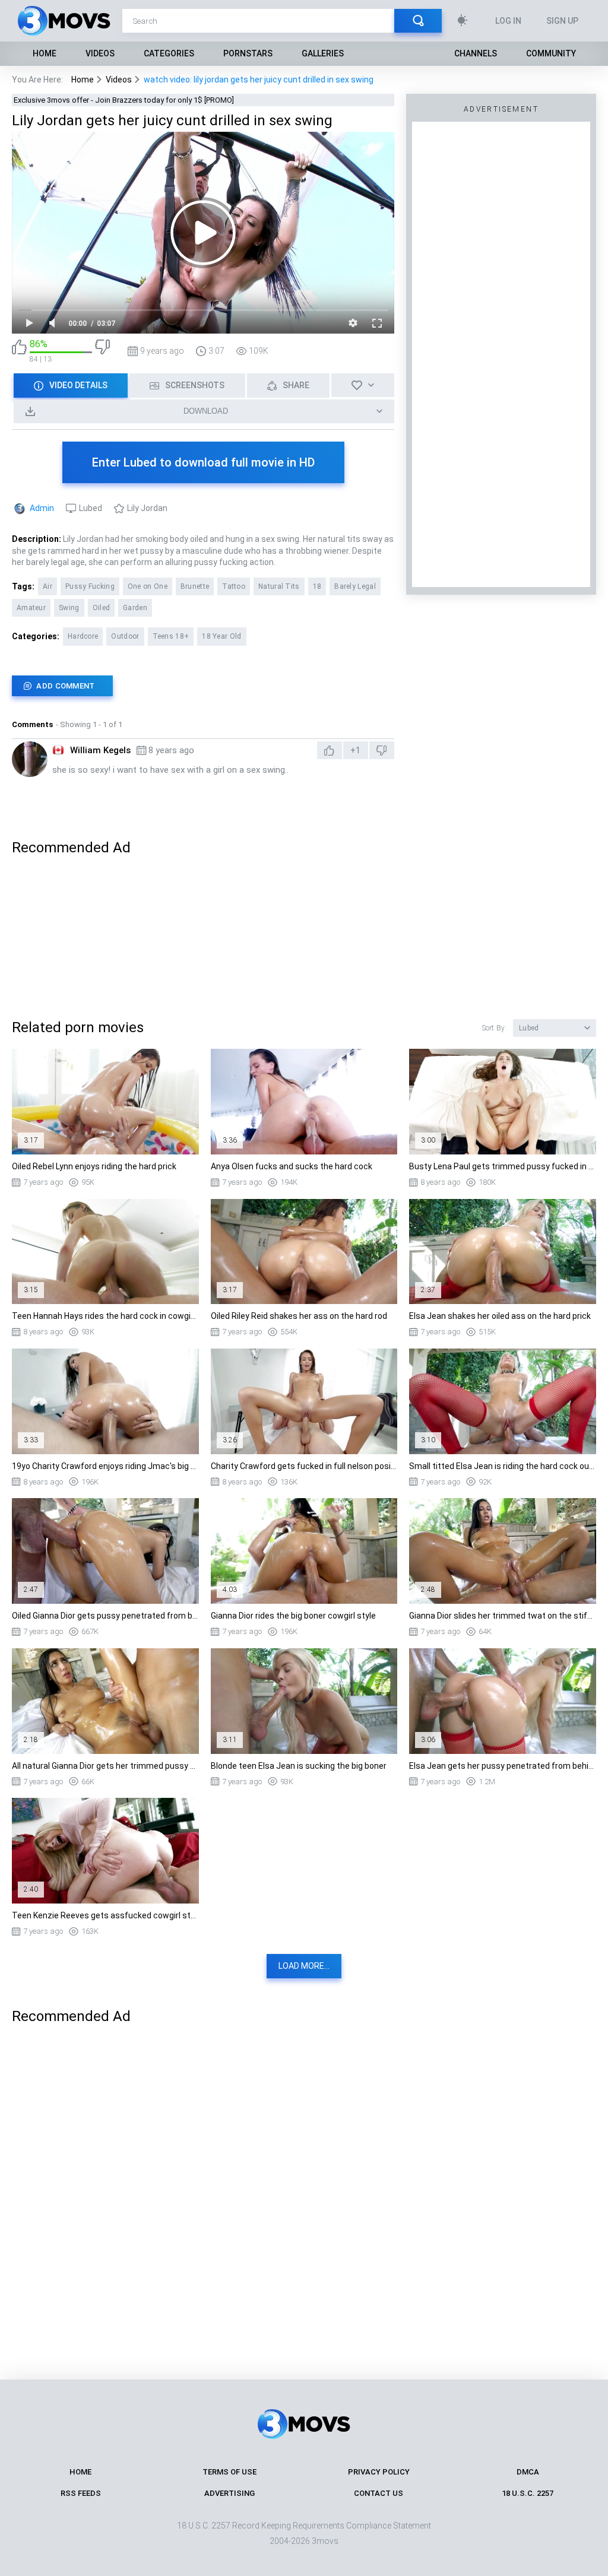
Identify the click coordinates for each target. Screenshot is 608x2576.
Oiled (102, 608)
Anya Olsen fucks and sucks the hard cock (292, 1166)
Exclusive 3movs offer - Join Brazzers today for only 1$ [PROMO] (124, 100)
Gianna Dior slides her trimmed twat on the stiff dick (503, 1616)
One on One (148, 586)
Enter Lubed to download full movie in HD (203, 462)
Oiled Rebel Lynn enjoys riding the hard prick (94, 1166)
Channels (476, 53)
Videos (100, 53)
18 (317, 586)
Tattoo (234, 586)
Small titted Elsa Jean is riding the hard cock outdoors (503, 1466)
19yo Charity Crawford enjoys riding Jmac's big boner (105, 1466)
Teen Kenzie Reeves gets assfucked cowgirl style (105, 1915)
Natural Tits (279, 586)
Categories (169, 53)
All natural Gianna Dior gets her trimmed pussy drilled (105, 1766)
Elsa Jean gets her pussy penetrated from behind (503, 1766)
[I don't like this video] (102, 351)
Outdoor (125, 636)
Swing (69, 608)
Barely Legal (355, 586)
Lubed (91, 508)
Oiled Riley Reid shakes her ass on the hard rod (299, 1316)
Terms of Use (229, 2472)
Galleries (323, 53)
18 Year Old (221, 636)
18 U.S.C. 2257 (528, 2493)
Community (551, 53)
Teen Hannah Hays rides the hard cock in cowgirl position (105, 1316)
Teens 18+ (171, 636)
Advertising (229, 2493)
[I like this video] (19, 351)
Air (47, 586)
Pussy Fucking (90, 586)
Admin (42, 508)
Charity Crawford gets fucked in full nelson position (304, 1466)
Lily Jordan (147, 508)
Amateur (31, 608)
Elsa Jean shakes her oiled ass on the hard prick (500, 1316)
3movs (325, 2541)
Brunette (195, 586)
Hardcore (83, 636)
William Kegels (100, 750)
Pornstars (248, 53)
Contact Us (379, 2493)
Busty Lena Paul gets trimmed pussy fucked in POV (503, 1166)
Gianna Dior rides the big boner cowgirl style (293, 1616)
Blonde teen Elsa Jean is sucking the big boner (299, 1766)
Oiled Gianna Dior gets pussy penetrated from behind (105, 1616)
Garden (135, 608)
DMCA (528, 2472)
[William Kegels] (30, 759)
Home (45, 53)
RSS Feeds (81, 2493)
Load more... (304, 1966)
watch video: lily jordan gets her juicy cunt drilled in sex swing (259, 80)
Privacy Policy (379, 2472)
